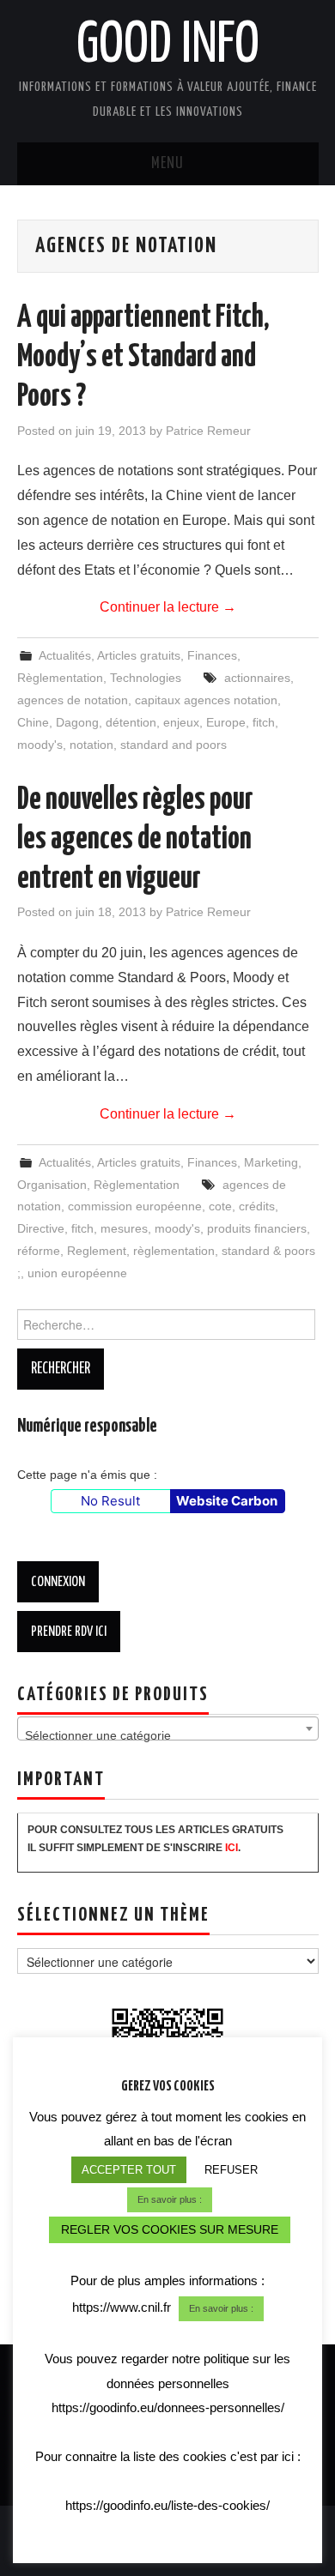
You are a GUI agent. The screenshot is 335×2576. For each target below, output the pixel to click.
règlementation (174, 1251)
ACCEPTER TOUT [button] (129, 2170)
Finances (212, 655)
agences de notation (73, 700)
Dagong (77, 722)
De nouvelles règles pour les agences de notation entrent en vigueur (135, 840)
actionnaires (257, 678)
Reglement (97, 1251)
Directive (41, 1228)
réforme (39, 1251)
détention (131, 722)
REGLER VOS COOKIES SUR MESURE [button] (170, 2229)
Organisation (52, 1185)
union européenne (77, 1273)
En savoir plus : (170, 2199)
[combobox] (168, 1728)
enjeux (181, 722)
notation (91, 745)
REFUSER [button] (231, 2170)
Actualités (65, 655)
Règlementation (60, 678)
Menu (167, 164)
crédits (257, 1206)
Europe (226, 722)
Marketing (271, 1162)
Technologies (146, 678)
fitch (264, 722)
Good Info (168, 46)
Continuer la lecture (168, 607)
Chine (33, 722)
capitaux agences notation (206, 700)
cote (220, 1206)
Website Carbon (227, 1501)
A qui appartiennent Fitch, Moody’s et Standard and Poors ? (143, 358)
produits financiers (257, 1228)
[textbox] (168, 1735)
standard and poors (174, 745)
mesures (124, 1228)
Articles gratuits (139, 655)
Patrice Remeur (208, 431)
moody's (40, 745)
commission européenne (135, 1206)
